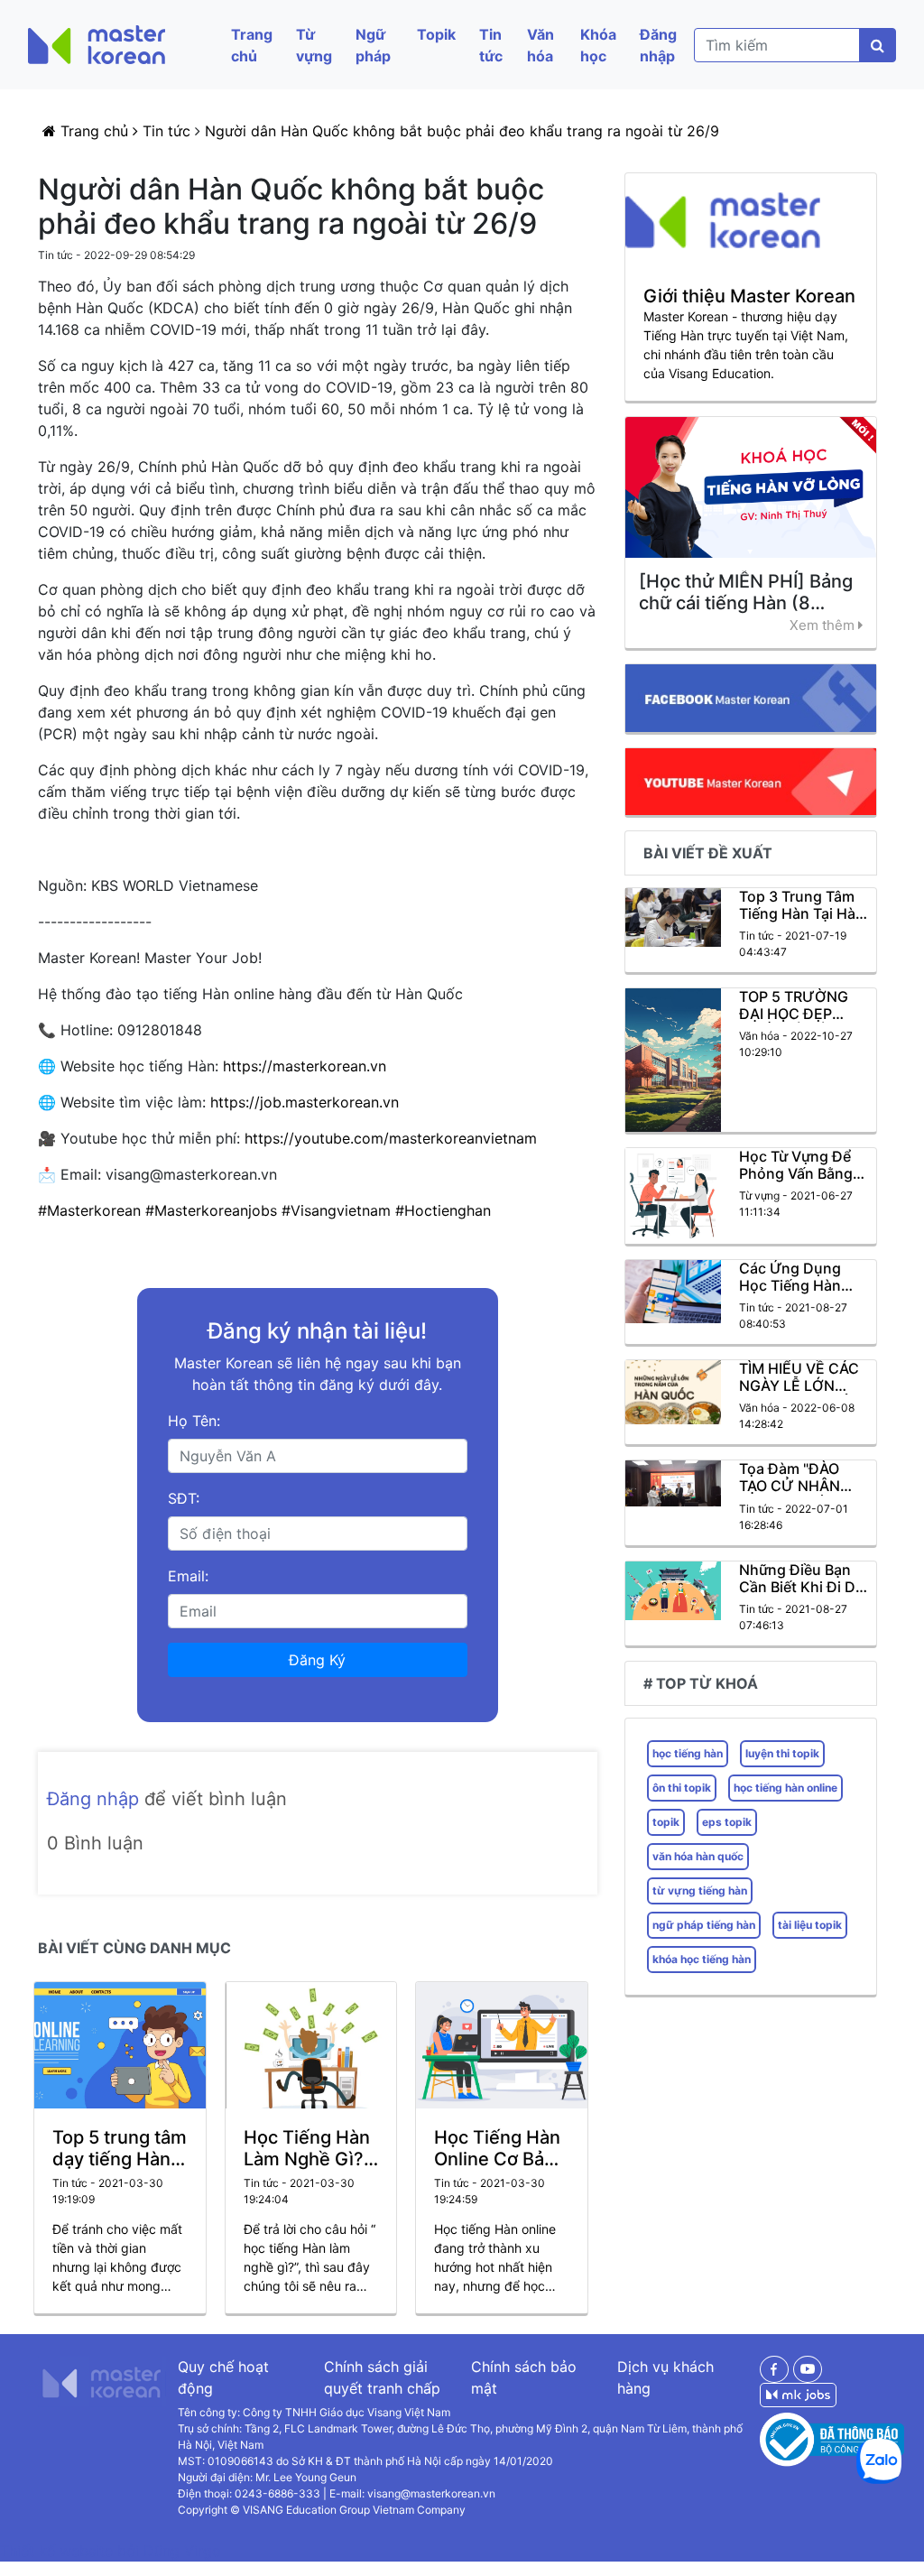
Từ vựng (314, 45)
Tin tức (491, 45)
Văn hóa (541, 45)
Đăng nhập (658, 45)
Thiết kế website (59, 2551)
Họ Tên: (194, 1421)
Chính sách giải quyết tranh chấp (382, 2377)
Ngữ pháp (373, 45)
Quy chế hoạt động (223, 2377)
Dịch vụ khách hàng (665, 2377)
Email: (188, 1576)
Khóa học (598, 45)
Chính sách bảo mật (524, 2377)
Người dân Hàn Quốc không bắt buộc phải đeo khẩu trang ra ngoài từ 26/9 (462, 131)
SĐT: (184, 1498)
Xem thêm (824, 625)
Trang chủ (252, 45)
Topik (436, 34)
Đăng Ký (317, 1660)
